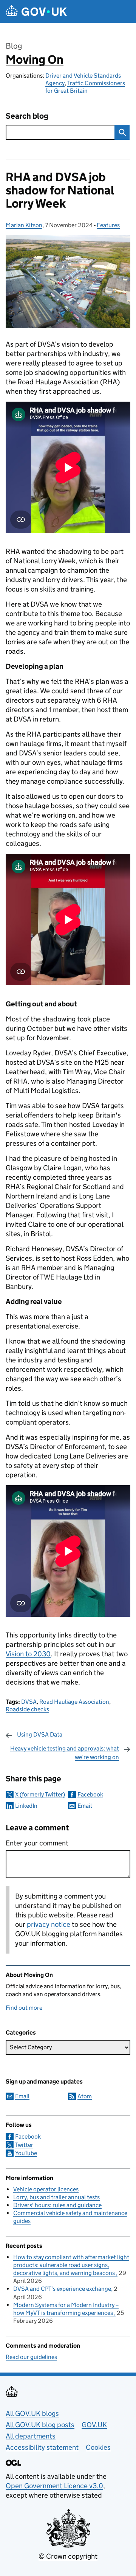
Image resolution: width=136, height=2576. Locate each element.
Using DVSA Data (40, 1734)
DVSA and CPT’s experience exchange (62, 2289)
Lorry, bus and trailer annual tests (56, 2197)
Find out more (24, 2008)
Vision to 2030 (28, 1654)
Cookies (98, 2447)
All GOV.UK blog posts (40, 2425)
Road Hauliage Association (74, 1702)
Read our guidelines (31, 2357)
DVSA (29, 1702)
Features (108, 225)
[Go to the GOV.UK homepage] (36, 11)
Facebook (90, 1794)
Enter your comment (37, 1843)
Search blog (27, 116)
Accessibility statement (42, 2447)
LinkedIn (26, 1806)
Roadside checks (27, 1709)
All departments (31, 2436)
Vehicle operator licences (46, 2189)
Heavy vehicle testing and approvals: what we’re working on (65, 1753)
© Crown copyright (68, 2556)
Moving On (35, 60)
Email (85, 1806)
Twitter (24, 2145)
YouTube (26, 2153)
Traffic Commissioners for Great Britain (85, 87)
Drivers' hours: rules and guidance (57, 2205)
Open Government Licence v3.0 (54, 2486)
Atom (85, 2096)
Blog (14, 46)
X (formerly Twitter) (40, 1794)
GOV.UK (94, 2425)
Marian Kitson (24, 225)
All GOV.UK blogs (32, 2413)
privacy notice (49, 1924)
